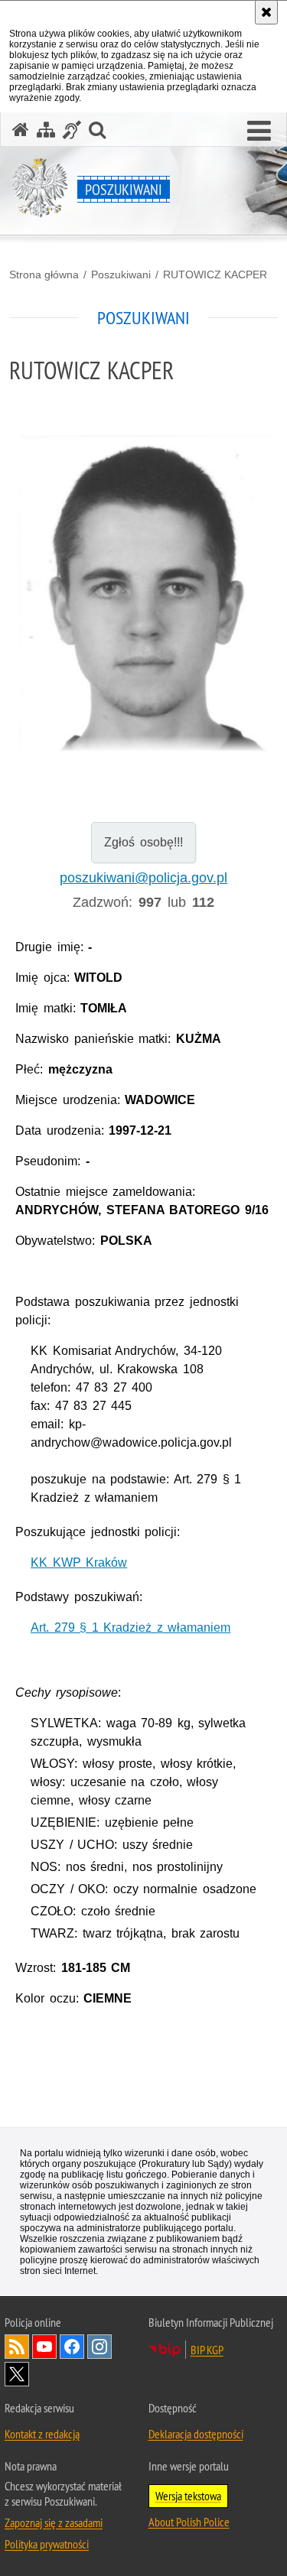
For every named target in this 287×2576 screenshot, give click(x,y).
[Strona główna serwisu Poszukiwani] (21, 130)
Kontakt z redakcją (42, 2434)
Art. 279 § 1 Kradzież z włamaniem (130, 1627)
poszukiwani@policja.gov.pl (143, 878)
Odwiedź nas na (44, 2347)
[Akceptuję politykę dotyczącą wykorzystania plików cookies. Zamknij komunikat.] (266, 12)
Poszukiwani (121, 274)
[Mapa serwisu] (46, 130)
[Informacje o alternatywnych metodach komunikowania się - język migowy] (72, 130)
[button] (259, 132)
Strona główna (44, 274)
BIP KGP (207, 2350)
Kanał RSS (17, 2347)
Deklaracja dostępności (196, 2434)
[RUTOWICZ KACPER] (143, 593)
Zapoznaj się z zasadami (54, 2522)
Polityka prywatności (47, 2544)
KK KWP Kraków (79, 1562)
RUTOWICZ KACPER (215, 274)
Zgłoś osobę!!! (143, 842)
